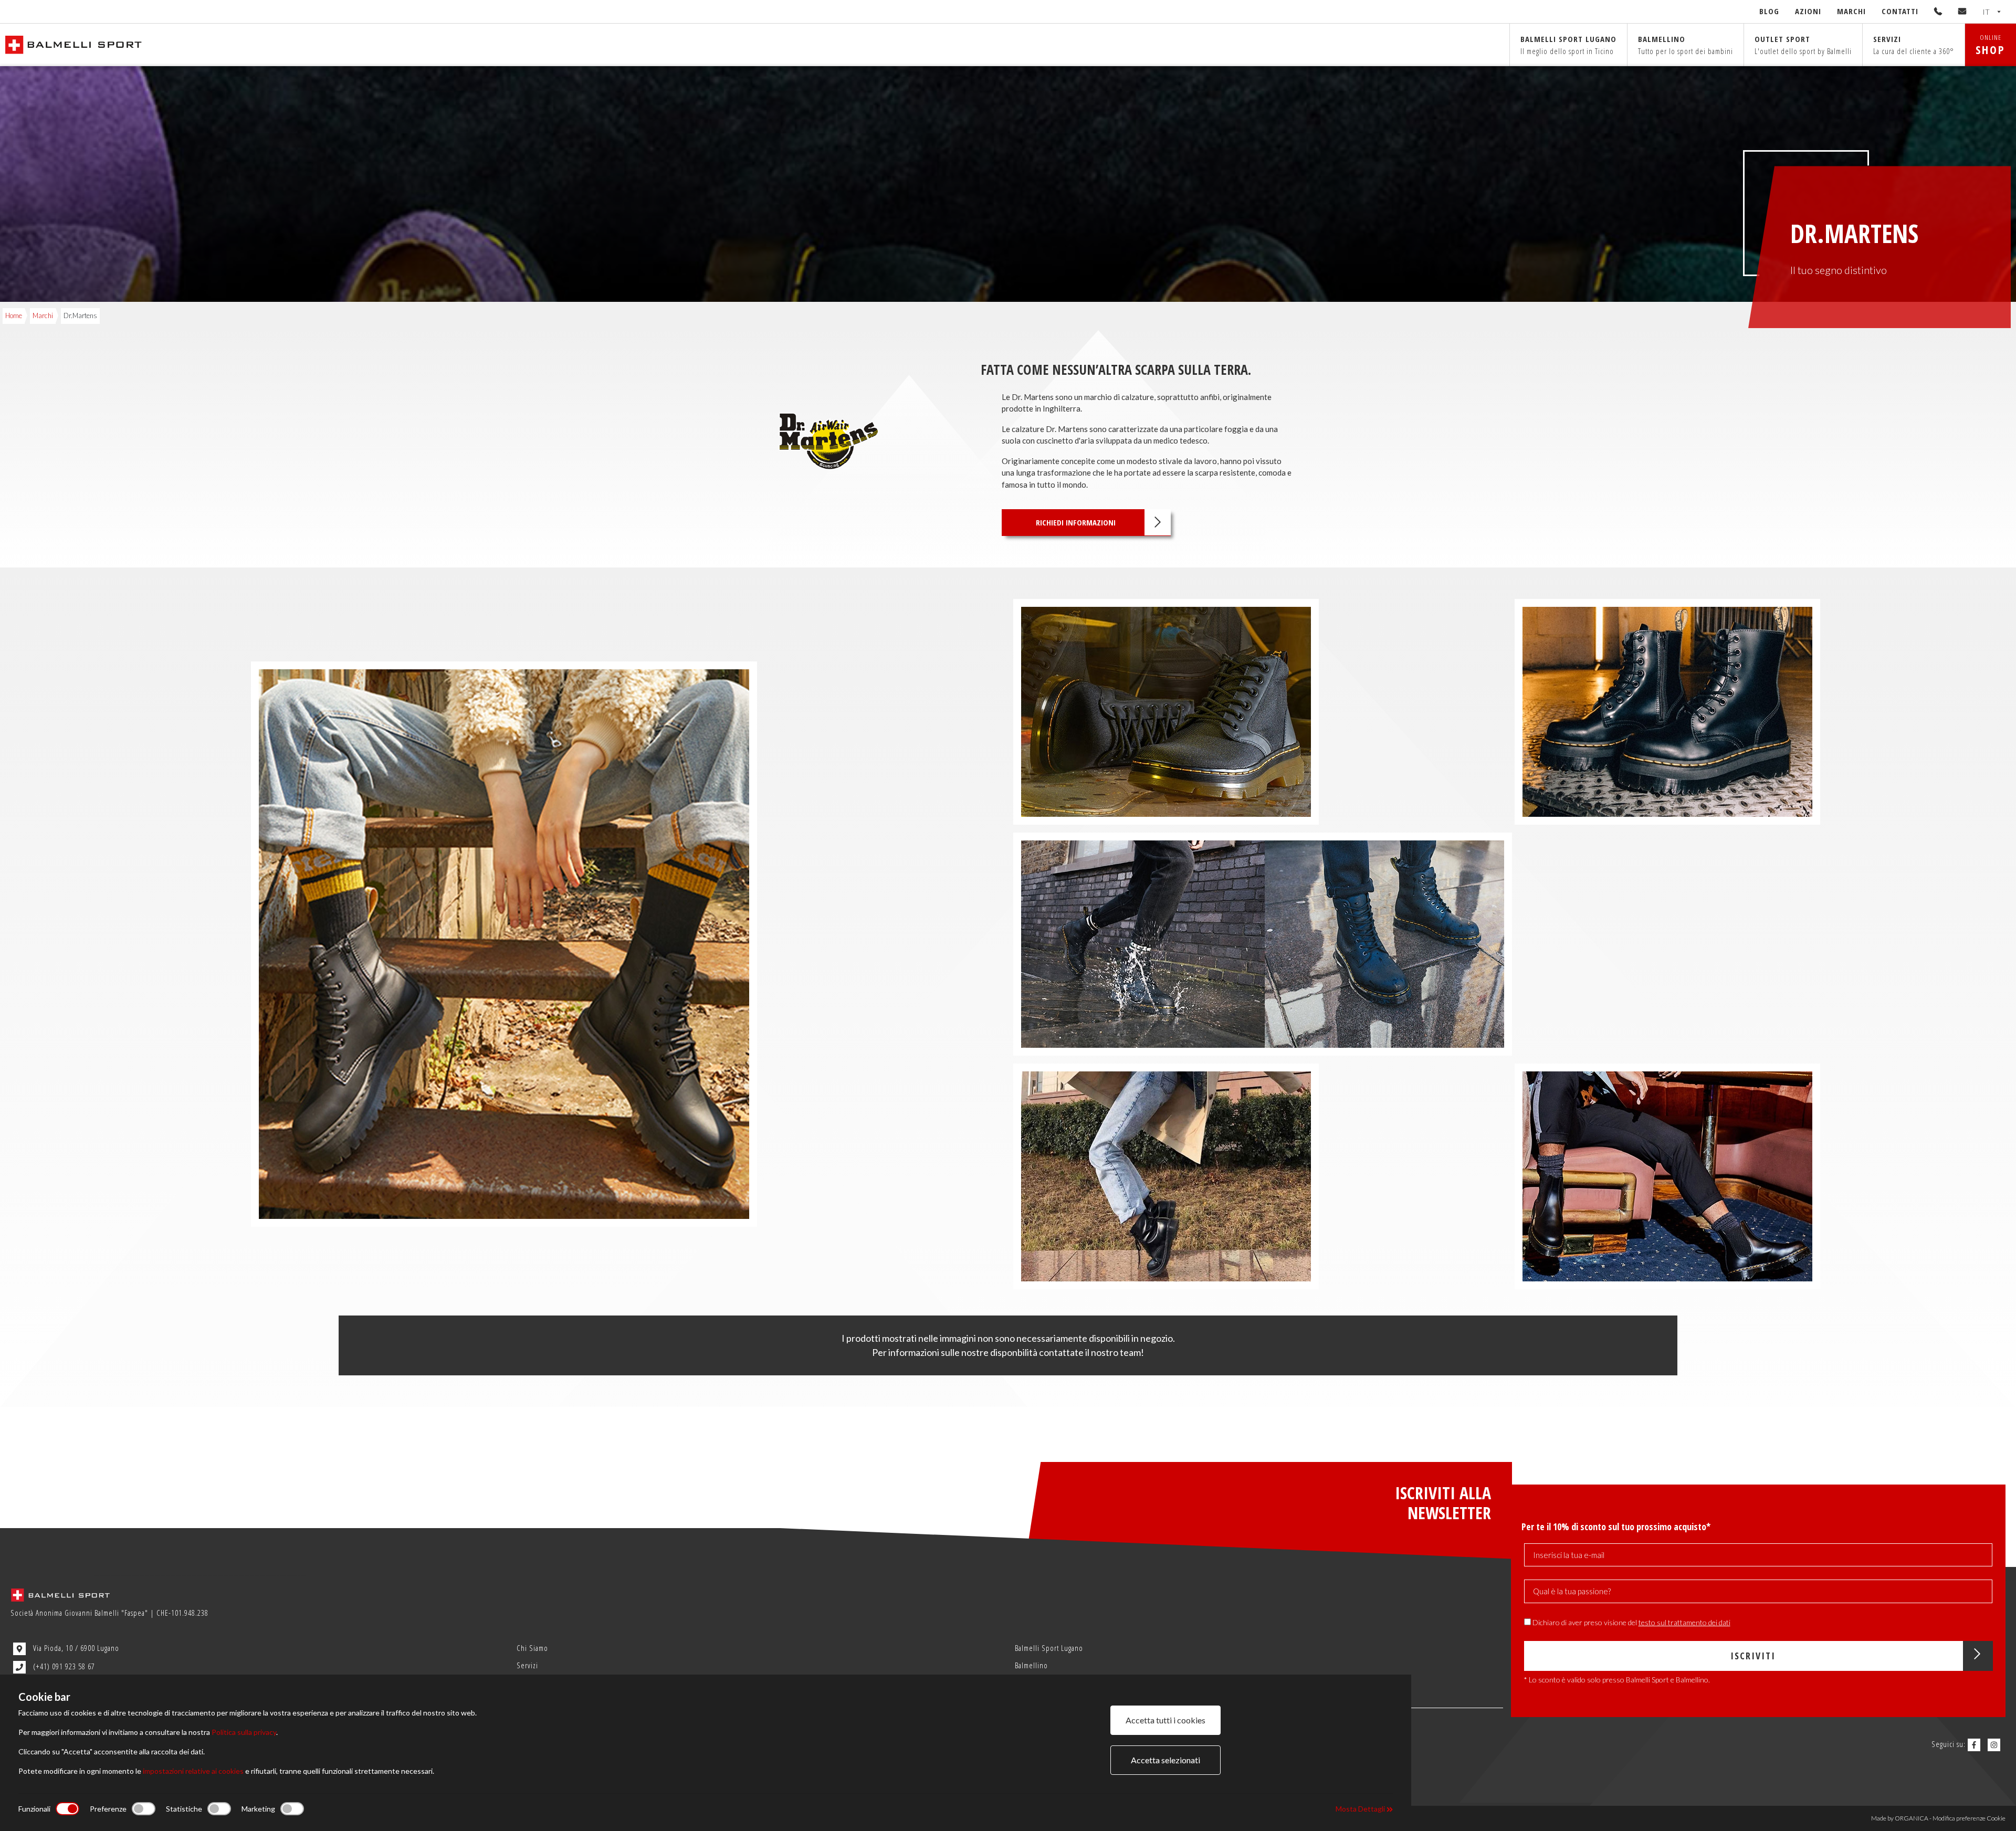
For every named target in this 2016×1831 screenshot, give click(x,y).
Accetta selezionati (1165, 1760)
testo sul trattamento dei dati (1684, 1622)
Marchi (1851, 11)
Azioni (1808, 11)
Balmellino (1686, 45)
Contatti (1900, 11)
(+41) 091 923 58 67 (63, 1666)
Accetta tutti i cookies (1165, 1720)
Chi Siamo (532, 1648)
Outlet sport (1803, 45)
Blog (1769, 11)
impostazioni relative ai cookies (193, 1771)
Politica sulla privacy (244, 1732)
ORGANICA (1912, 1818)
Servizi (1914, 45)
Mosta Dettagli (1361, 1809)
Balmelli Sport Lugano (1049, 1648)
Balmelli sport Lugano (1568, 45)
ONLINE (1991, 45)
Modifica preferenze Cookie (1969, 1818)
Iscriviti (1753, 1656)
